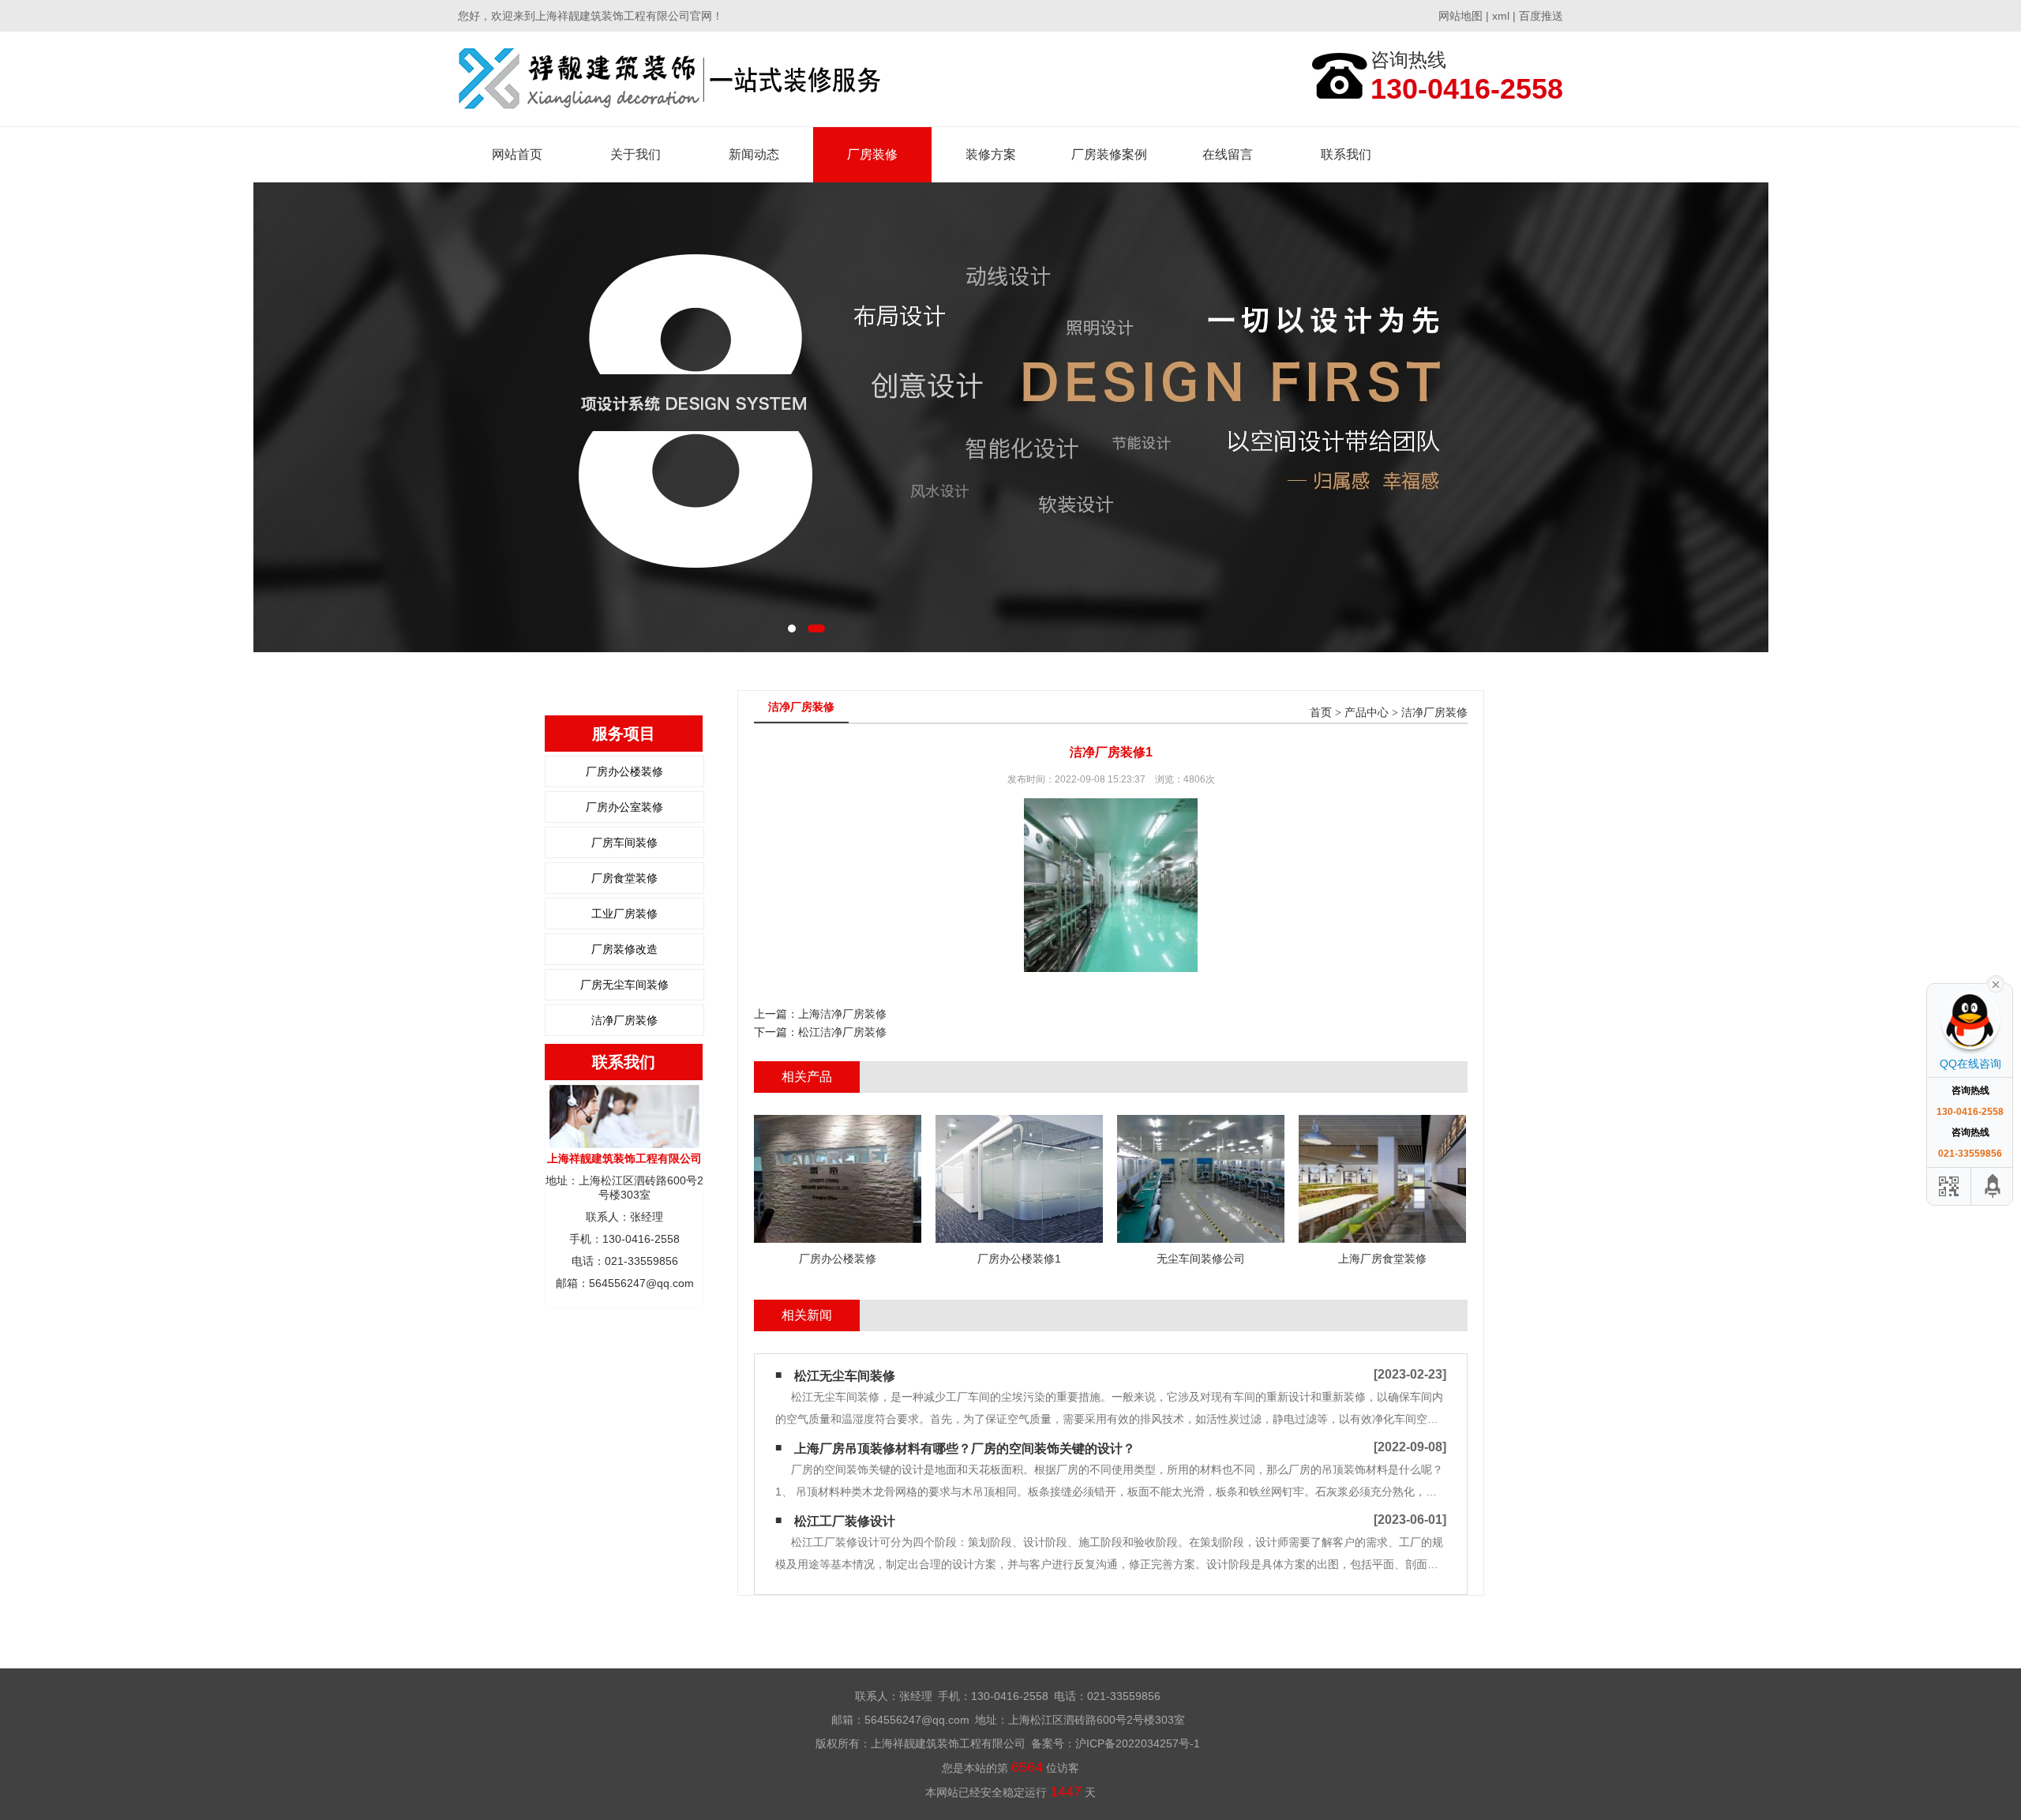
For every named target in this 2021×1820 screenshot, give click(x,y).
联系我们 (1346, 154)
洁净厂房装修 (624, 1020)
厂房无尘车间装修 (624, 985)
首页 (1321, 713)
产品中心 (1367, 713)
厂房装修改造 (624, 949)
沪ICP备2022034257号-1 (1138, 1743)
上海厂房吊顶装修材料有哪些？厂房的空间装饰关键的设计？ (965, 1448)
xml (1501, 16)
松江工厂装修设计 (845, 1521)
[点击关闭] (1996, 983)
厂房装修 (872, 154)
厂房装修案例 (1109, 154)
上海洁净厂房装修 (842, 1014)
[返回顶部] (1993, 1186)
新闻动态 (754, 154)
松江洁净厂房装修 (842, 1032)
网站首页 (517, 154)
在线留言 (1228, 154)
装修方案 (991, 154)
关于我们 (636, 154)
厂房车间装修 (624, 842)
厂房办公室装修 (624, 807)
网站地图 (1460, 16)
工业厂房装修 (624, 914)
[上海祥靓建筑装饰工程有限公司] (669, 79)
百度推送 (1541, 16)
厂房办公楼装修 (624, 771)
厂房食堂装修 (624, 878)
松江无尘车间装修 (845, 1376)
